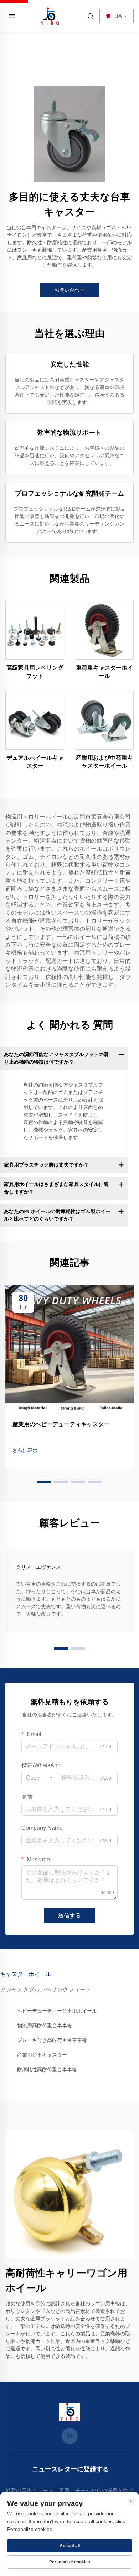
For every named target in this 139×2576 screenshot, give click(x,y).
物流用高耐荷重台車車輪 (45, 2025)
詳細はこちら (35, 630)
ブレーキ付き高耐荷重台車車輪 (52, 2040)
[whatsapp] (70, 2436)
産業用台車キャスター (42, 2055)
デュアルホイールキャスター (35, 762)
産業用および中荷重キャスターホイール (104, 762)
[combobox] (39, 1778)
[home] (50, 16)
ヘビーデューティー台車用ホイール (57, 2011)
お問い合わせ (69, 290)
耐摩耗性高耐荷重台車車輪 (47, 2069)
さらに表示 (25, 1450)
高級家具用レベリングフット (35, 672)
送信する (69, 1915)
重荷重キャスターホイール (104, 672)
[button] (44, 1482)
